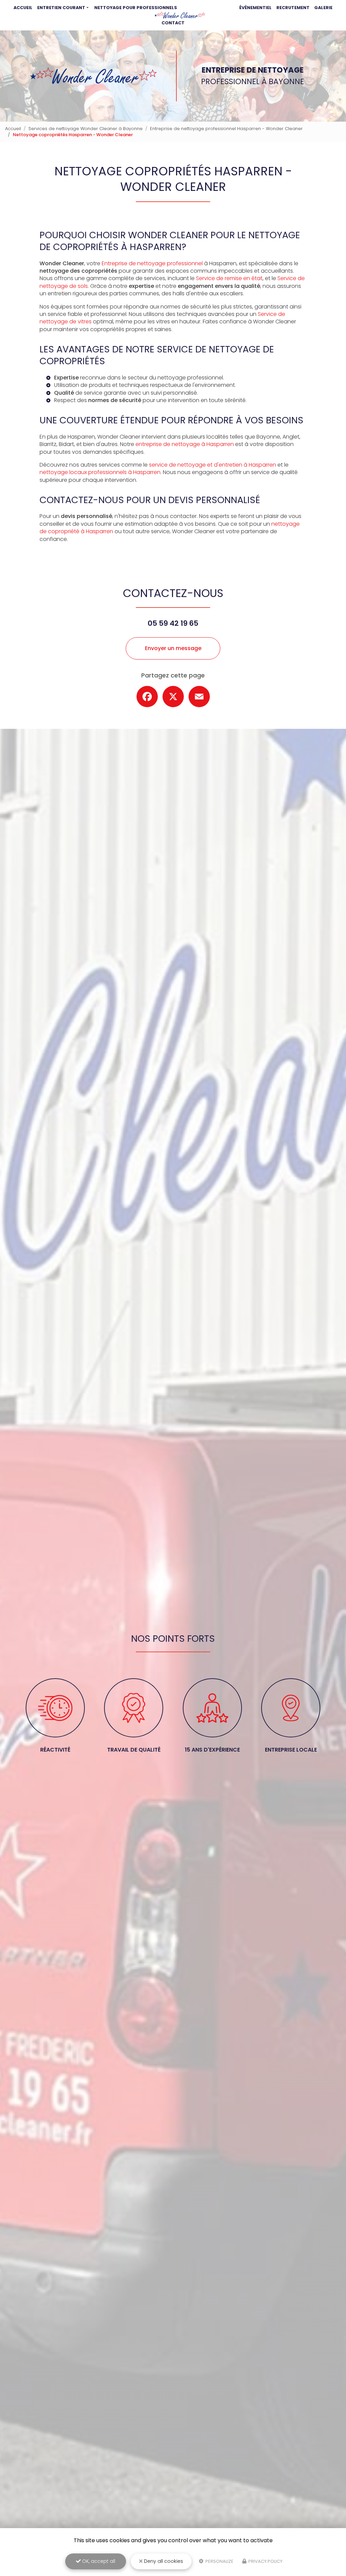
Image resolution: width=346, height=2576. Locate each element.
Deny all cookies (163, 2561)
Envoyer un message (173, 648)
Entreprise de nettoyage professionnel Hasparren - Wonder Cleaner (226, 129)
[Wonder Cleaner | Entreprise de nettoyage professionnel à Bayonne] (180, 15)
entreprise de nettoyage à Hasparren (185, 444)
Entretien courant (61, 8)
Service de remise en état (229, 278)
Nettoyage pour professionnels (136, 8)
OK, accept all (98, 2561)
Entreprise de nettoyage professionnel (152, 263)
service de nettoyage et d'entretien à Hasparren (213, 465)
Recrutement (293, 8)
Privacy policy (265, 2561)
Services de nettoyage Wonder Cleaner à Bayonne (85, 129)
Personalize (219, 2561)
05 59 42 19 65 (173, 623)
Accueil (23, 8)
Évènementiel (255, 8)
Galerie (323, 8)
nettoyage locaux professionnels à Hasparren (100, 472)
